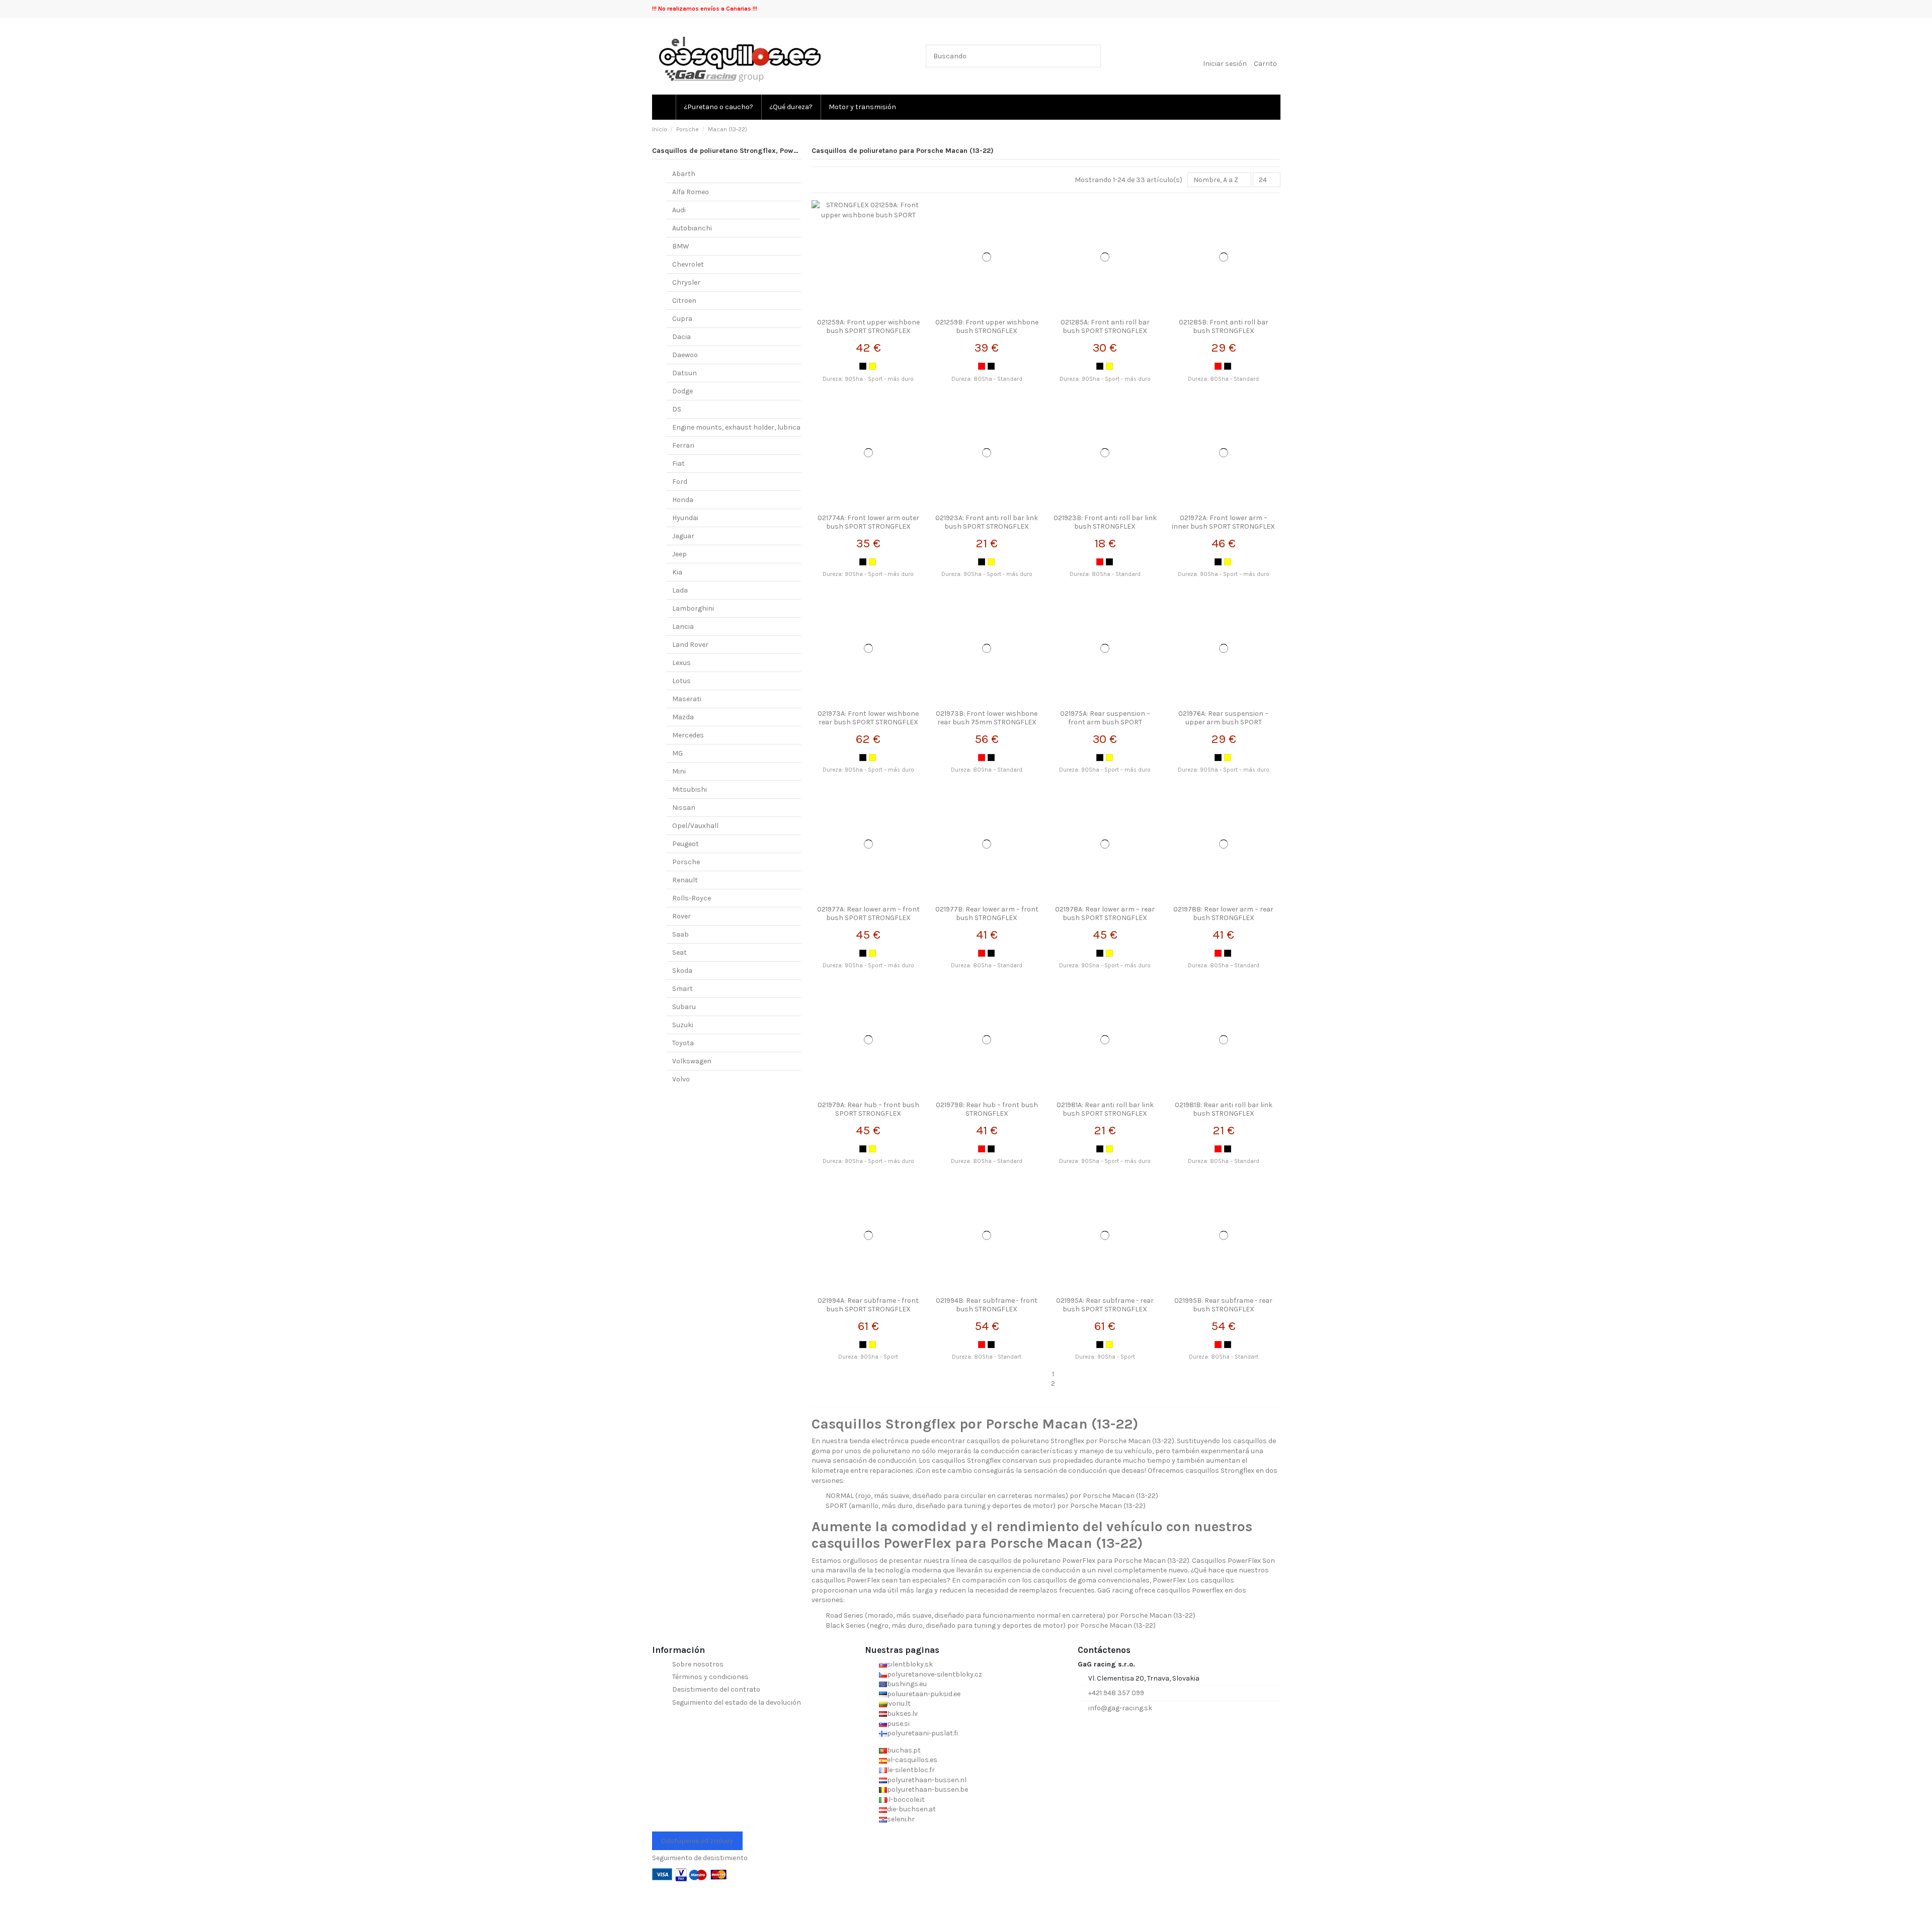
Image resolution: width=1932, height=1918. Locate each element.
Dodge (682, 391)
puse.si (898, 1724)
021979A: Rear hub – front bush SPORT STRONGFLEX (868, 1109)
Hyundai (685, 518)
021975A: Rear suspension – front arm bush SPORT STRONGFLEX (1105, 722)
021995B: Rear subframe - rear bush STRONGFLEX (1223, 1305)
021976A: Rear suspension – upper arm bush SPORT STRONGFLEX (1223, 722)
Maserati (687, 699)
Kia (677, 572)
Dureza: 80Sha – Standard (987, 770)
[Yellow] (872, 366)
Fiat (678, 464)
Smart (682, 989)
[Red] (982, 366)
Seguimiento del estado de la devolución (737, 1702)
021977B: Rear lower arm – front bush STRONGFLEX (987, 913)
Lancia (683, 627)
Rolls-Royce (692, 898)
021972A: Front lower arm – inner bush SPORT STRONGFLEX (1223, 522)
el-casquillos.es (912, 1760)
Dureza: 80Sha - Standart (987, 1357)
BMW (681, 246)
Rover (681, 916)
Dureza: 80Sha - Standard (987, 379)
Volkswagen (692, 1061)
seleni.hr (901, 1819)
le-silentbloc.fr (911, 1770)
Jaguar (683, 536)
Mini (679, 771)
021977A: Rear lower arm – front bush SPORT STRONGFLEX (868, 913)
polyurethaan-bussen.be (928, 1789)
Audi (679, 210)
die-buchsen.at (911, 1809)
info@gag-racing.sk (1120, 1708)
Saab (680, 934)
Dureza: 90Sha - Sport (868, 1357)
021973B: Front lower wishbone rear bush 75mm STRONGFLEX (987, 718)
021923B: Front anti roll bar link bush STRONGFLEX (1105, 522)
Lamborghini (693, 608)
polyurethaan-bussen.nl (927, 1780)
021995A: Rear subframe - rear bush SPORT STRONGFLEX (1105, 1305)
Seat (679, 952)
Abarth (684, 174)
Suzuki (683, 1025)
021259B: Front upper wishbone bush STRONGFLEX (987, 326)
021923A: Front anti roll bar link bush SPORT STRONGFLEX (987, 522)
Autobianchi (692, 228)
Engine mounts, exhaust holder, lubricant (740, 427)
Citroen (684, 301)
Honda (683, 500)
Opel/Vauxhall (695, 826)
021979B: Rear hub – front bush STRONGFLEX (987, 1109)
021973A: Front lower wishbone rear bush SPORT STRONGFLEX (868, 718)
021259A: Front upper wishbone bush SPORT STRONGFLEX (868, 326)
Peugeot (686, 844)
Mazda (683, 717)
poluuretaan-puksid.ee (924, 1694)
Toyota (683, 1043)
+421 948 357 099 (1116, 1693)
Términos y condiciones (710, 1677)
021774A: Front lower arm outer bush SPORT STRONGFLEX (868, 522)
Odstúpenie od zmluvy (697, 1841)
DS (677, 409)
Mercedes (688, 735)
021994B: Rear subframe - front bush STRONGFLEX (987, 1305)
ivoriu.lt (899, 1703)
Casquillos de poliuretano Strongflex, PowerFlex (733, 151)
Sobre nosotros (698, 1664)
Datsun (685, 373)
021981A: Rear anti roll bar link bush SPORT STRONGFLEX (1105, 1109)
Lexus (681, 663)
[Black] (863, 366)
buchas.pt (904, 1750)
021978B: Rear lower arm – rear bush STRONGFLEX (1223, 913)
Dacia (681, 337)
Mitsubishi (690, 789)
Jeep (679, 554)
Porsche (686, 862)
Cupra (682, 319)
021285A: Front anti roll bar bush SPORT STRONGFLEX (1105, 326)
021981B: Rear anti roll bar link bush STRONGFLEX (1224, 1109)
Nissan (684, 808)
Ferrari (683, 445)
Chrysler (686, 282)
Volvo (681, 1079)
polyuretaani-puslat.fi (922, 1733)
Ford (680, 482)
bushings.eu (907, 1684)
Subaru (684, 1007)
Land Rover (690, 645)
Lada (680, 590)
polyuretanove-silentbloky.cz (935, 1674)
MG (677, 753)
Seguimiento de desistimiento (700, 1858)
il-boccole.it (906, 1800)
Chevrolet (688, 264)
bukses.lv (902, 1714)
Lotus (681, 681)
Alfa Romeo (691, 192)
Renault (685, 880)
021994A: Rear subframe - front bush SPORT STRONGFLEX (868, 1305)
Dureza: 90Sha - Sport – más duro (1224, 574)
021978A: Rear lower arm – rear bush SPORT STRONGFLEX (1105, 913)
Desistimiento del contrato (716, 1689)
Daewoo (685, 355)
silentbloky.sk (910, 1664)
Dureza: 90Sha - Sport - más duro (868, 379)
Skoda (682, 971)
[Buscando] (1091, 56)
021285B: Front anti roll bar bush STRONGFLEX (1224, 326)
